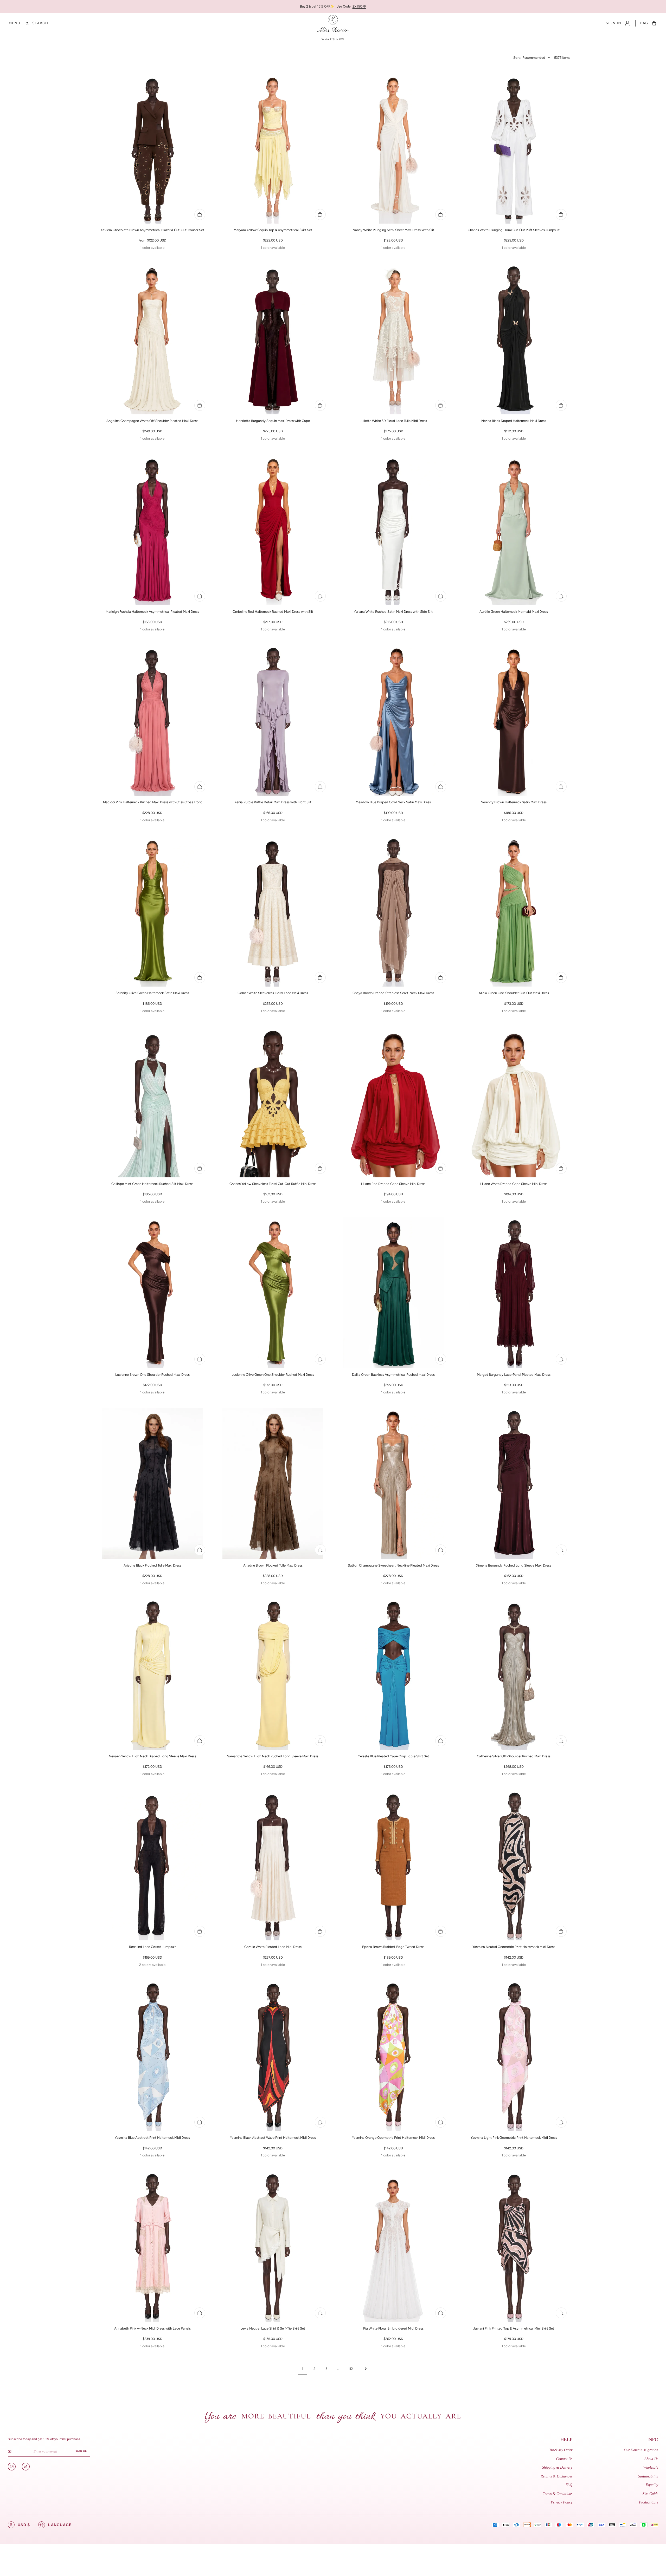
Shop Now (401, 6)
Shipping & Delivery (557, 2467)
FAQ (569, 2485)
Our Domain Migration (641, 2450)
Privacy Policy (562, 2502)
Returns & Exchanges (556, 2476)
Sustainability (648, 2476)
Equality (652, 2485)
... (338, 2369)
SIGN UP (81, 2451)
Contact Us (564, 2459)
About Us (651, 2459)
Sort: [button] (529, 58)
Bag (644, 23)
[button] (15, 23)
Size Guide (650, 2494)
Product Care (649, 2502)
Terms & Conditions (558, 2494)
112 (351, 2369)
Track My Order (561, 2450)
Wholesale (651, 2467)
